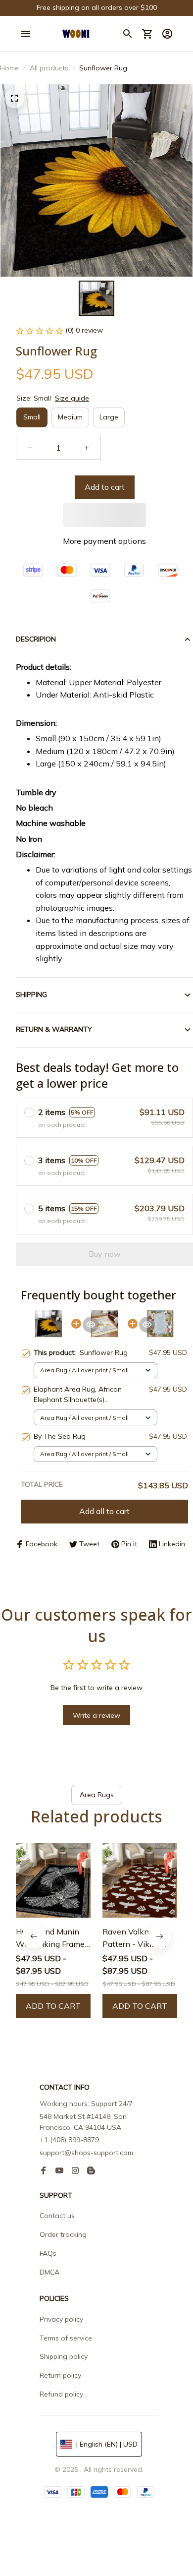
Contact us (57, 2216)
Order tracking (63, 2234)
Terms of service (66, 2338)
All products (49, 68)
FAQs (48, 2253)
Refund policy (61, 2394)
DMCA (49, 2272)
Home (9, 68)
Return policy (60, 2375)
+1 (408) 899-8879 (69, 2140)
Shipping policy (64, 2356)
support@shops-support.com (86, 2153)
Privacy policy (61, 2319)
